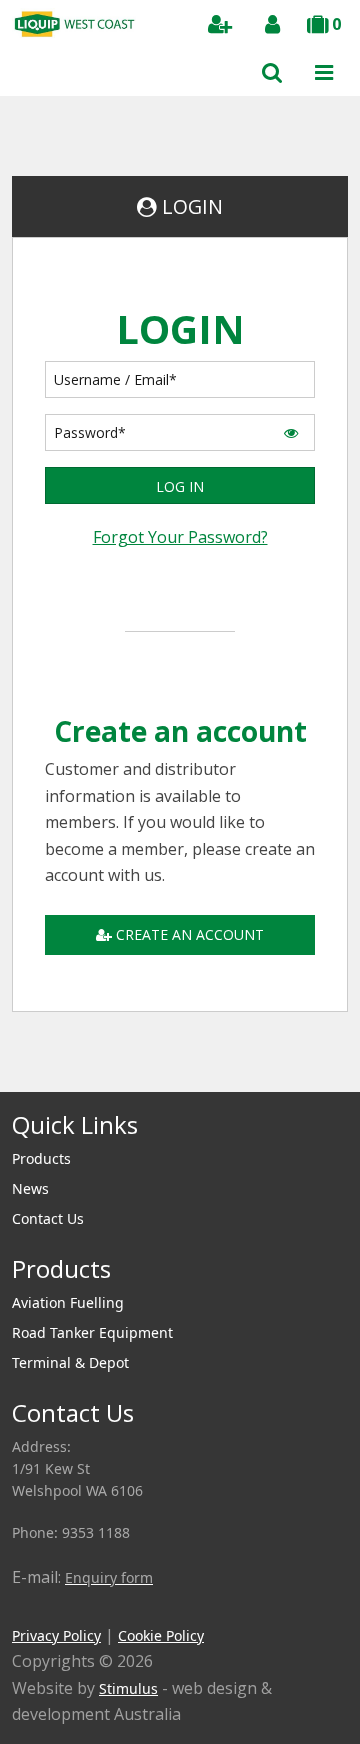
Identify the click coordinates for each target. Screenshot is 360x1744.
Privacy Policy (56, 1635)
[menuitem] (180, 1159)
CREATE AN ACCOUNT (190, 934)
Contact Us (48, 1218)
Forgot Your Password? (180, 537)
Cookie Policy (161, 1635)
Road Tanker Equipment (92, 1332)
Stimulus (128, 1688)
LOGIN (192, 206)
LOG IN (180, 486)
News (30, 1188)
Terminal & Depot (70, 1362)
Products (41, 1158)
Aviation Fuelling (68, 1302)
